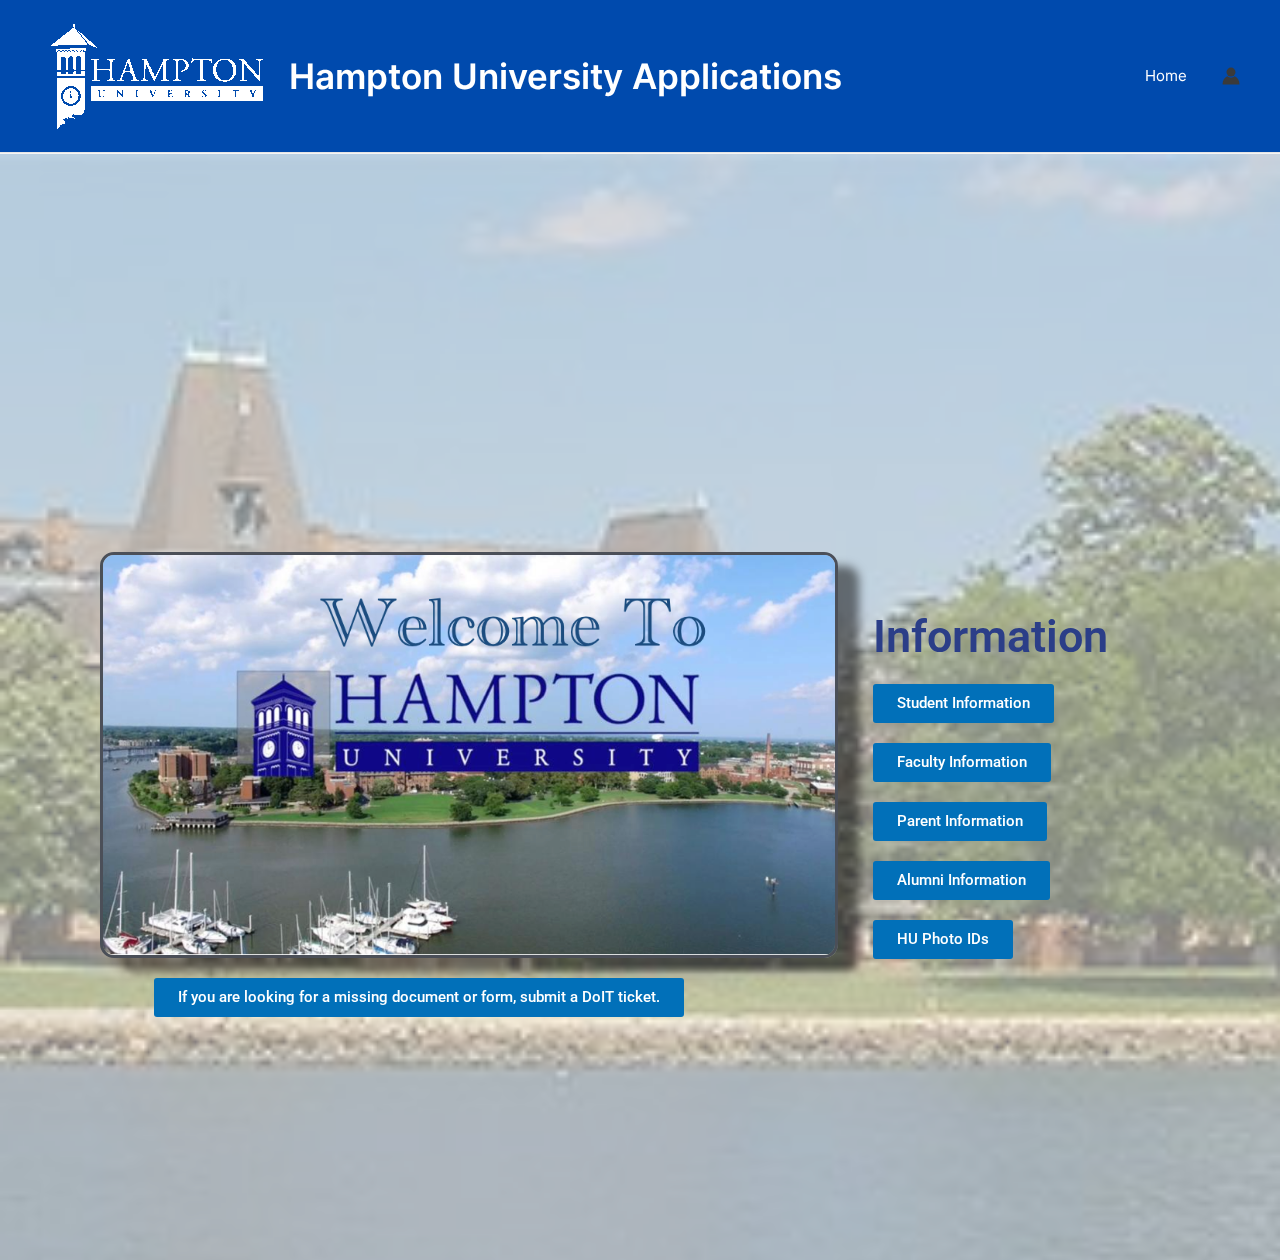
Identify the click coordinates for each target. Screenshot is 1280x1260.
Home (1166, 75)
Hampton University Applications (565, 76)
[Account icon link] (1231, 76)
